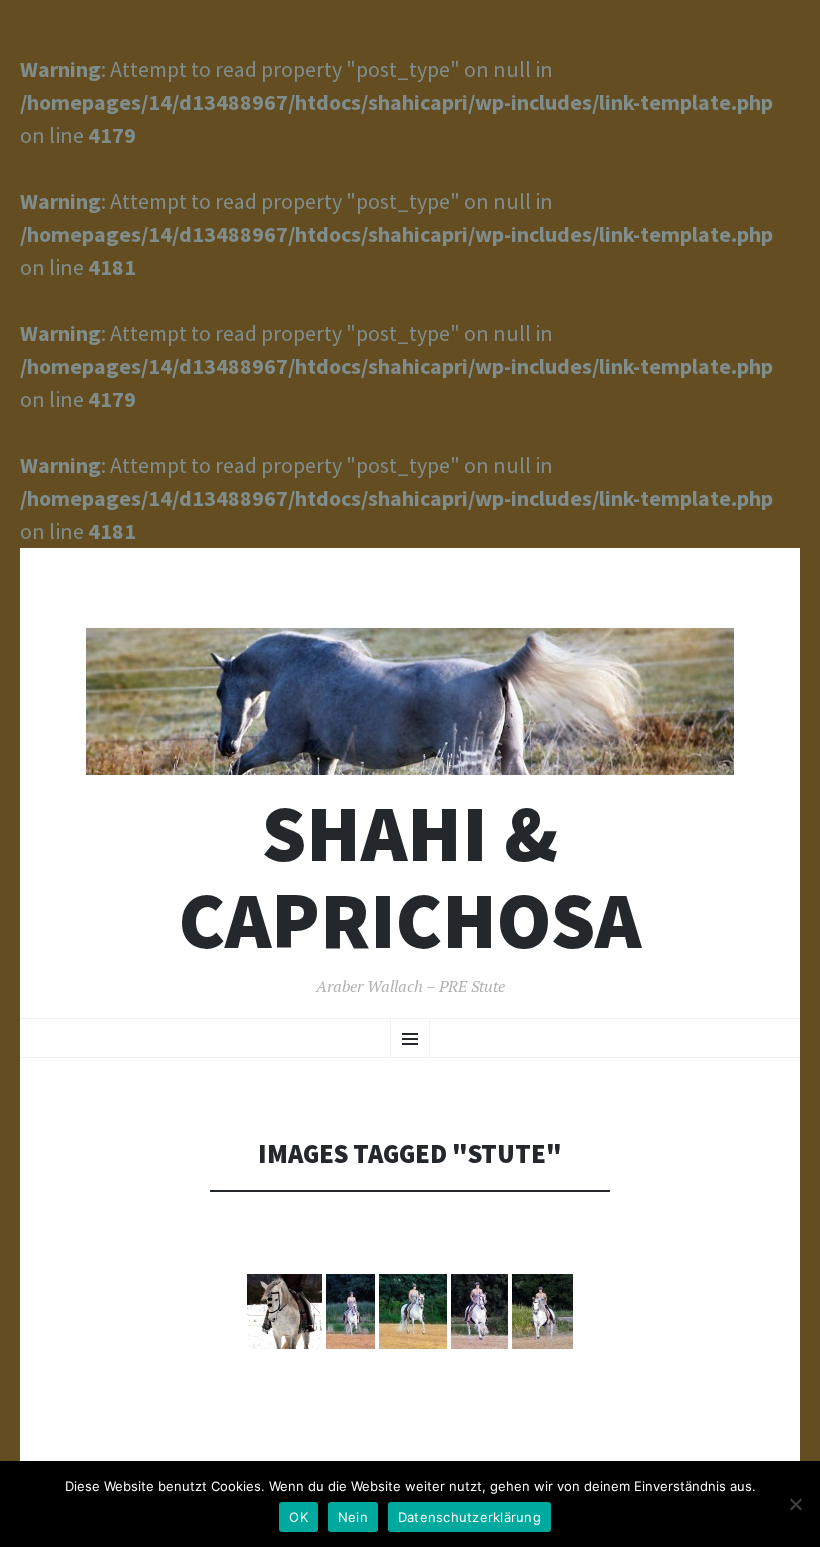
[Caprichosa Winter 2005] (284, 1311)
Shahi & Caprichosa (410, 877)
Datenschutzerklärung (469, 1517)
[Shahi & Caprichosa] (410, 701)
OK (298, 1517)
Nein (353, 1517)
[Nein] (795, 1504)
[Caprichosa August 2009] (350, 1311)
